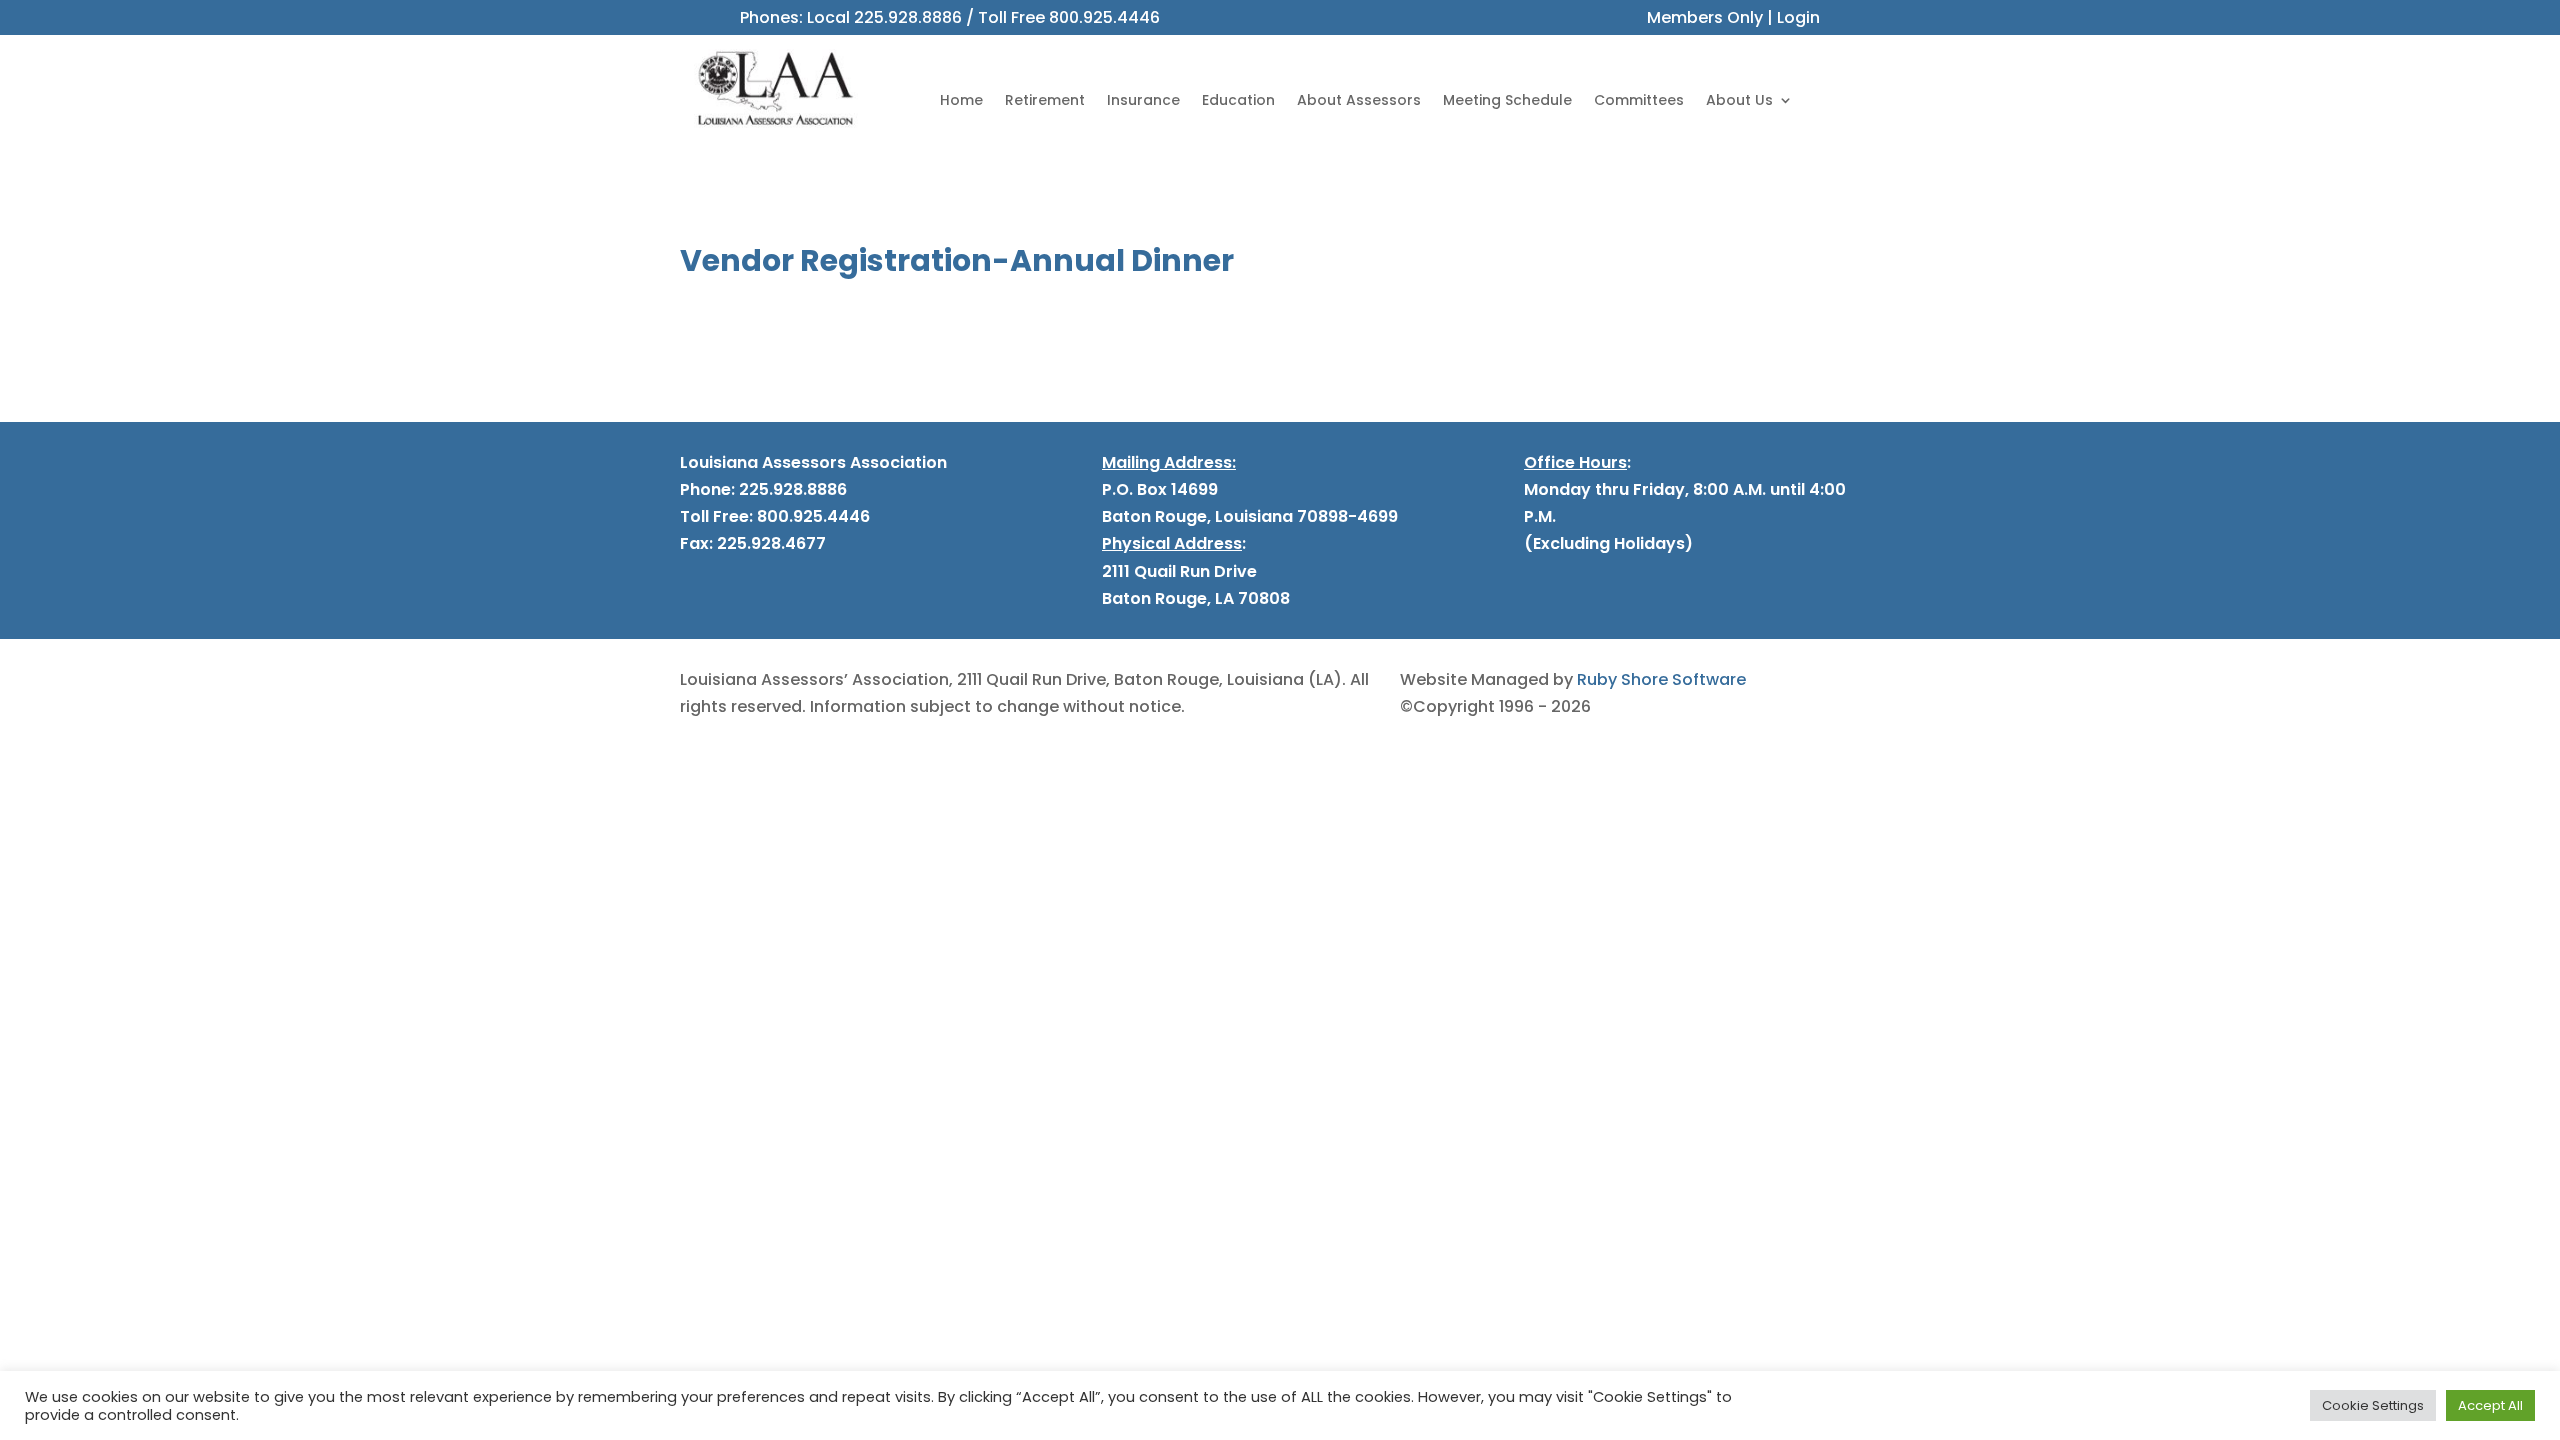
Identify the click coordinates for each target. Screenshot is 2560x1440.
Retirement (1045, 100)
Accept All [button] (2490, 1405)
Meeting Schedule (1507, 100)
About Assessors (1359, 100)
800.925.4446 (1104, 17)
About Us (1739, 100)
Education (1238, 100)
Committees (1639, 100)
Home (961, 100)
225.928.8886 (908, 17)
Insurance (1143, 100)
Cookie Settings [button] (2373, 1405)
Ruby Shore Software (1661, 679)
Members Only (1705, 17)
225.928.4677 (769, 543)
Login (1798, 17)
